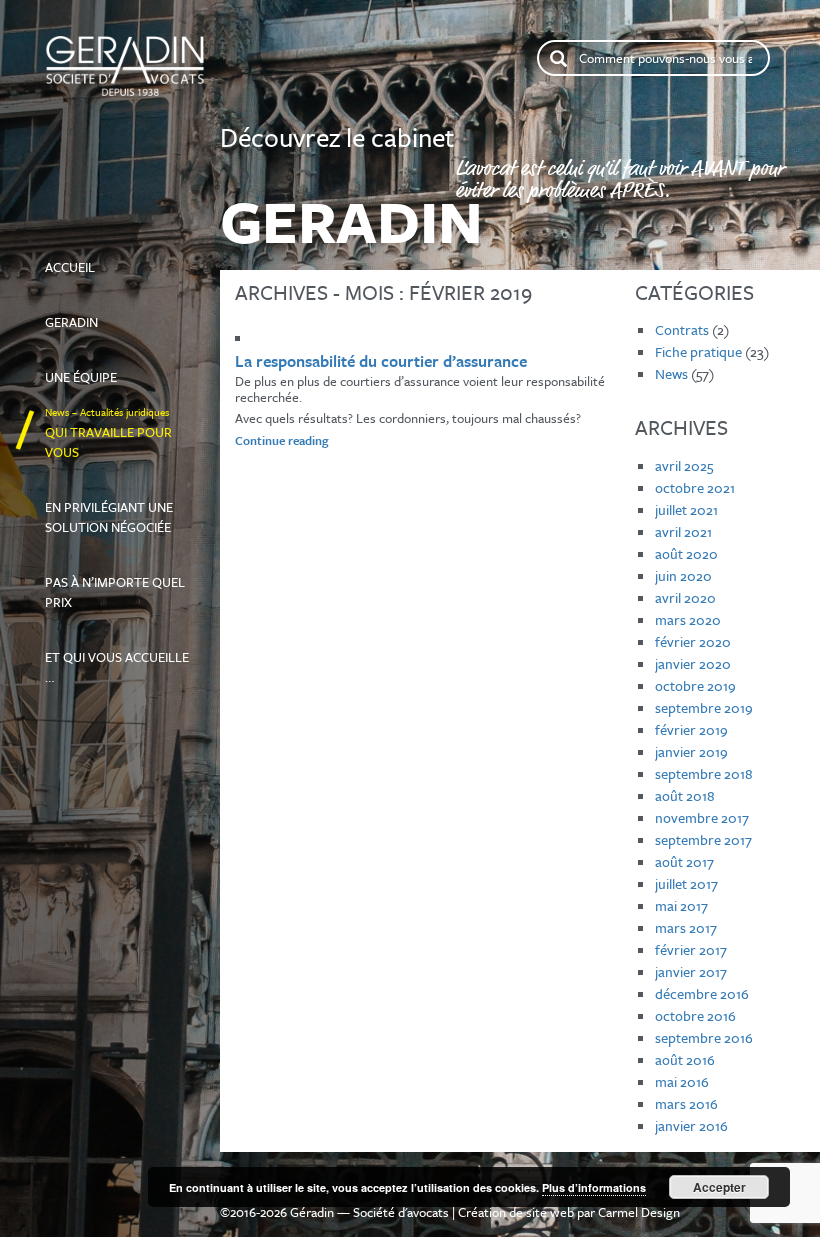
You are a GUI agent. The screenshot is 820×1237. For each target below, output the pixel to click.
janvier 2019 (691, 751)
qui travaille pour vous (108, 433)
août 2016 (685, 1059)
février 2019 (691, 729)
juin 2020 (683, 575)
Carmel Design (639, 1212)
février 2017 (691, 949)
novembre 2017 (702, 817)
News (671, 373)
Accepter (719, 1187)
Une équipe (102, 368)
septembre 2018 (704, 773)
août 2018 (685, 795)
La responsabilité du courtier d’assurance (381, 361)
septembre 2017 (703, 839)
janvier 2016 (691, 1125)
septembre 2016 (704, 1037)
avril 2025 (684, 465)
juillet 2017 (686, 883)
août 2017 (684, 861)
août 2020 (686, 553)
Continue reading (320, 440)
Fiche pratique (698, 351)
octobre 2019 (695, 685)
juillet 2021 (686, 509)
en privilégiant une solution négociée (109, 508)
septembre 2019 (704, 707)
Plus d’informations (594, 1187)
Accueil (109, 258)
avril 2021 (683, 531)
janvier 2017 (691, 971)
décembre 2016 (702, 993)
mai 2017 (681, 905)
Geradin (89, 313)
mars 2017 (686, 927)
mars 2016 (686, 1103)
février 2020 (693, 641)
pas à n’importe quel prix (115, 583)
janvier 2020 (693, 663)
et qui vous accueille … (117, 658)
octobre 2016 (695, 1015)
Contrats (682, 329)
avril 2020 (685, 597)
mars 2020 (688, 619)
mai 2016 (682, 1081)
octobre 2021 (695, 487)
